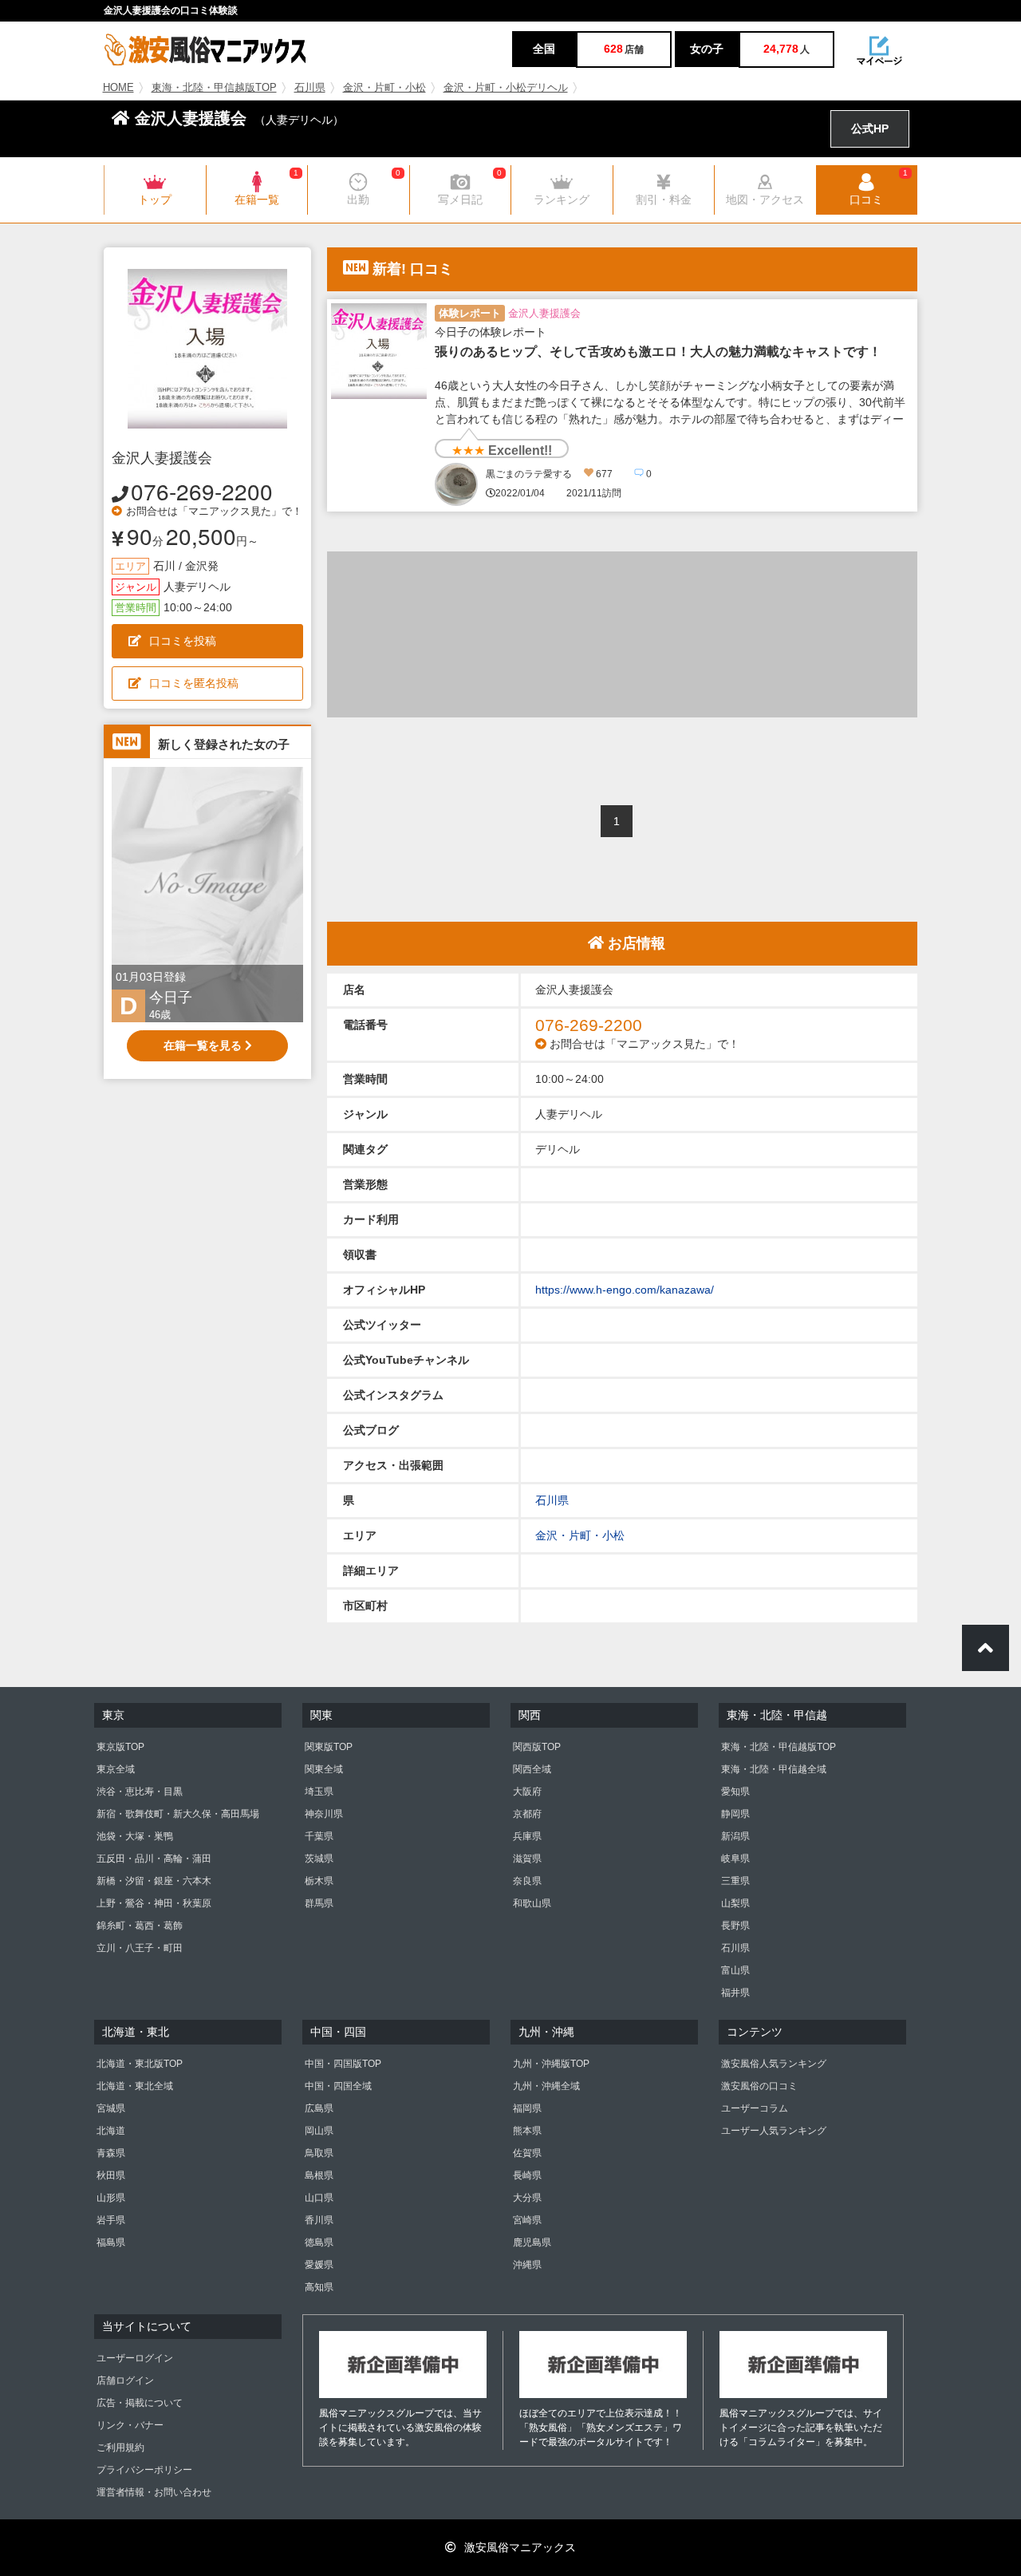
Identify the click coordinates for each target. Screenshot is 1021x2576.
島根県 (319, 2175)
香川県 (319, 2220)
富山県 (735, 1970)
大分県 (527, 2198)
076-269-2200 (202, 491)
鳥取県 (319, 2153)
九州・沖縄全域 (546, 2086)
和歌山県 (532, 1903)
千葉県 (319, 1836)
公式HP (870, 128)
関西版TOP (537, 1747)
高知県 (319, 2287)
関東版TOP (329, 1747)
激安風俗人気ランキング (774, 2064)
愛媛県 (319, 2265)
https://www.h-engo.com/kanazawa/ (625, 1290)
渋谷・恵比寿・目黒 (140, 1792)
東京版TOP (120, 1747)
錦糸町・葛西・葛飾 (140, 1926)
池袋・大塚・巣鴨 (135, 1836)
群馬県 (319, 1903)
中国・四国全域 (338, 2086)
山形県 (111, 2198)
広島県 (319, 2108)
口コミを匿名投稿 (194, 683)
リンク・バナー (130, 2425)
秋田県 (111, 2175)
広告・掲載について (140, 2403)
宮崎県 (527, 2220)
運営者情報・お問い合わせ (154, 2492)
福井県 (735, 1993)
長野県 (735, 1926)
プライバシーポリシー (144, 2470)
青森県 (111, 2153)
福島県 (111, 2242)
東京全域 (116, 1769)
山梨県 (735, 1903)
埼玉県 (319, 1792)
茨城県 (319, 1859)
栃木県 (319, 1881)
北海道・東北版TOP (140, 2064)
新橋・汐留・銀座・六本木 (154, 1881)
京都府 (527, 1814)
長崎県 (527, 2175)
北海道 (111, 2131)
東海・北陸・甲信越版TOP (214, 88)
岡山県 (319, 2131)
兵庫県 (527, 1836)
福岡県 (527, 2108)
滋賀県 (527, 1859)
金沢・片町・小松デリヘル (506, 88)
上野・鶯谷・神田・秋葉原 (154, 1903)
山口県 (319, 2198)
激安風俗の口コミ (759, 2086)
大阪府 (527, 1792)
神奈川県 (324, 1814)
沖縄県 (527, 2265)
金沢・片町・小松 (384, 88)
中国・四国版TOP (343, 2064)
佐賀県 (527, 2153)
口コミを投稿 (183, 641)
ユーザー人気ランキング (774, 2131)
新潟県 (735, 1836)
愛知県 (735, 1792)
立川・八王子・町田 (140, 1948)
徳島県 (319, 2242)
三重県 (735, 1881)
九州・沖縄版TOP (551, 2064)
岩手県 (111, 2220)
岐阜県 (735, 1859)
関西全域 (532, 1769)
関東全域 (324, 1769)
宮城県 (111, 2108)
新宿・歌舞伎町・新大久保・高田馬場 (178, 1814)
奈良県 (527, 1881)
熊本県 (527, 2131)
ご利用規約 (120, 2448)
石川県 (310, 88)
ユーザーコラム (755, 2108)
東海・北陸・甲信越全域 (774, 1769)
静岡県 (735, 1814)
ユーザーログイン (135, 2358)
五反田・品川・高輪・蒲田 (154, 1859)
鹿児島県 (532, 2242)
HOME (118, 88)
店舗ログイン (125, 2380)
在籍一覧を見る (204, 1045)
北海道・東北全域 (135, 2086)
